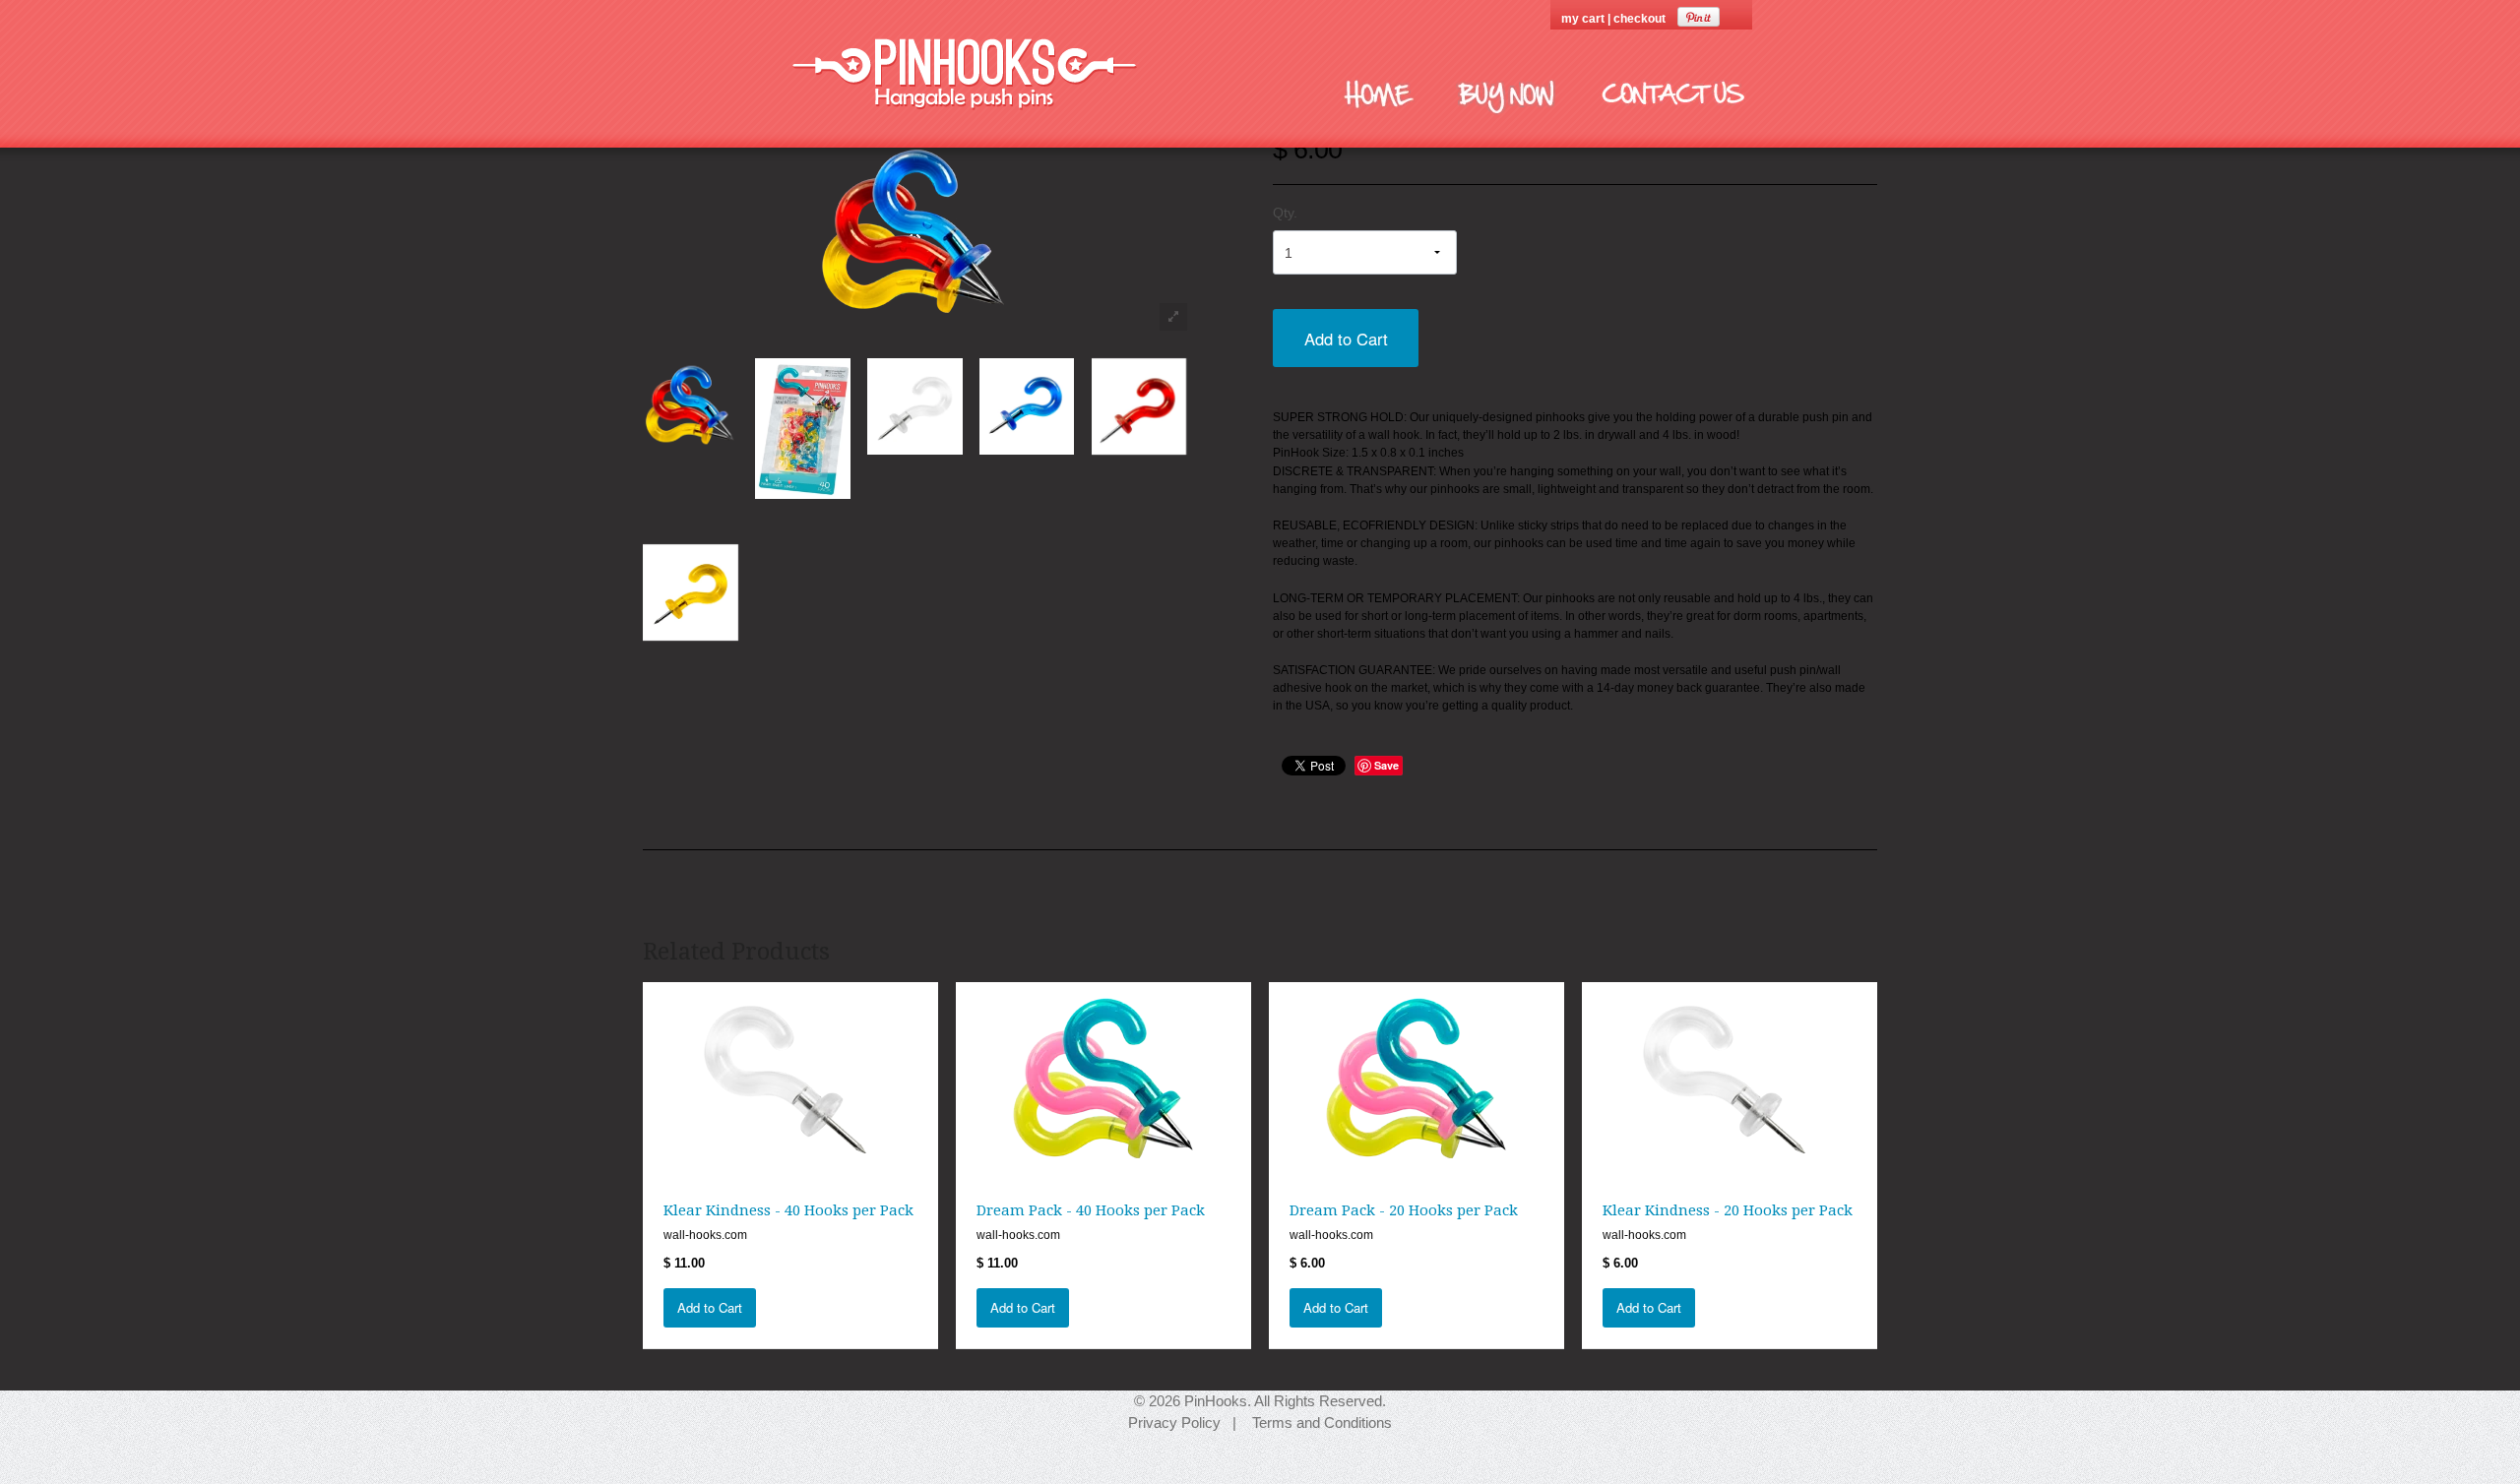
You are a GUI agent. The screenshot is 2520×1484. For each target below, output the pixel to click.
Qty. (1285, 213)
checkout (1639, 19)
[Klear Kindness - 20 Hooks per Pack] (1730, 1079)
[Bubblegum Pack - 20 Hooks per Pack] (690, 405)
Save (1386, 765)
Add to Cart (1346, 339)
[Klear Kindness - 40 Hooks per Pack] (790, 1079)
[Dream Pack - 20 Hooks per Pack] (1417, 1079)
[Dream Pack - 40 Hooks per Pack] (1103, 1079)
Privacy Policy (1174, 1422)
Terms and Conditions (1322, 1422)
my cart (1584, 19)
